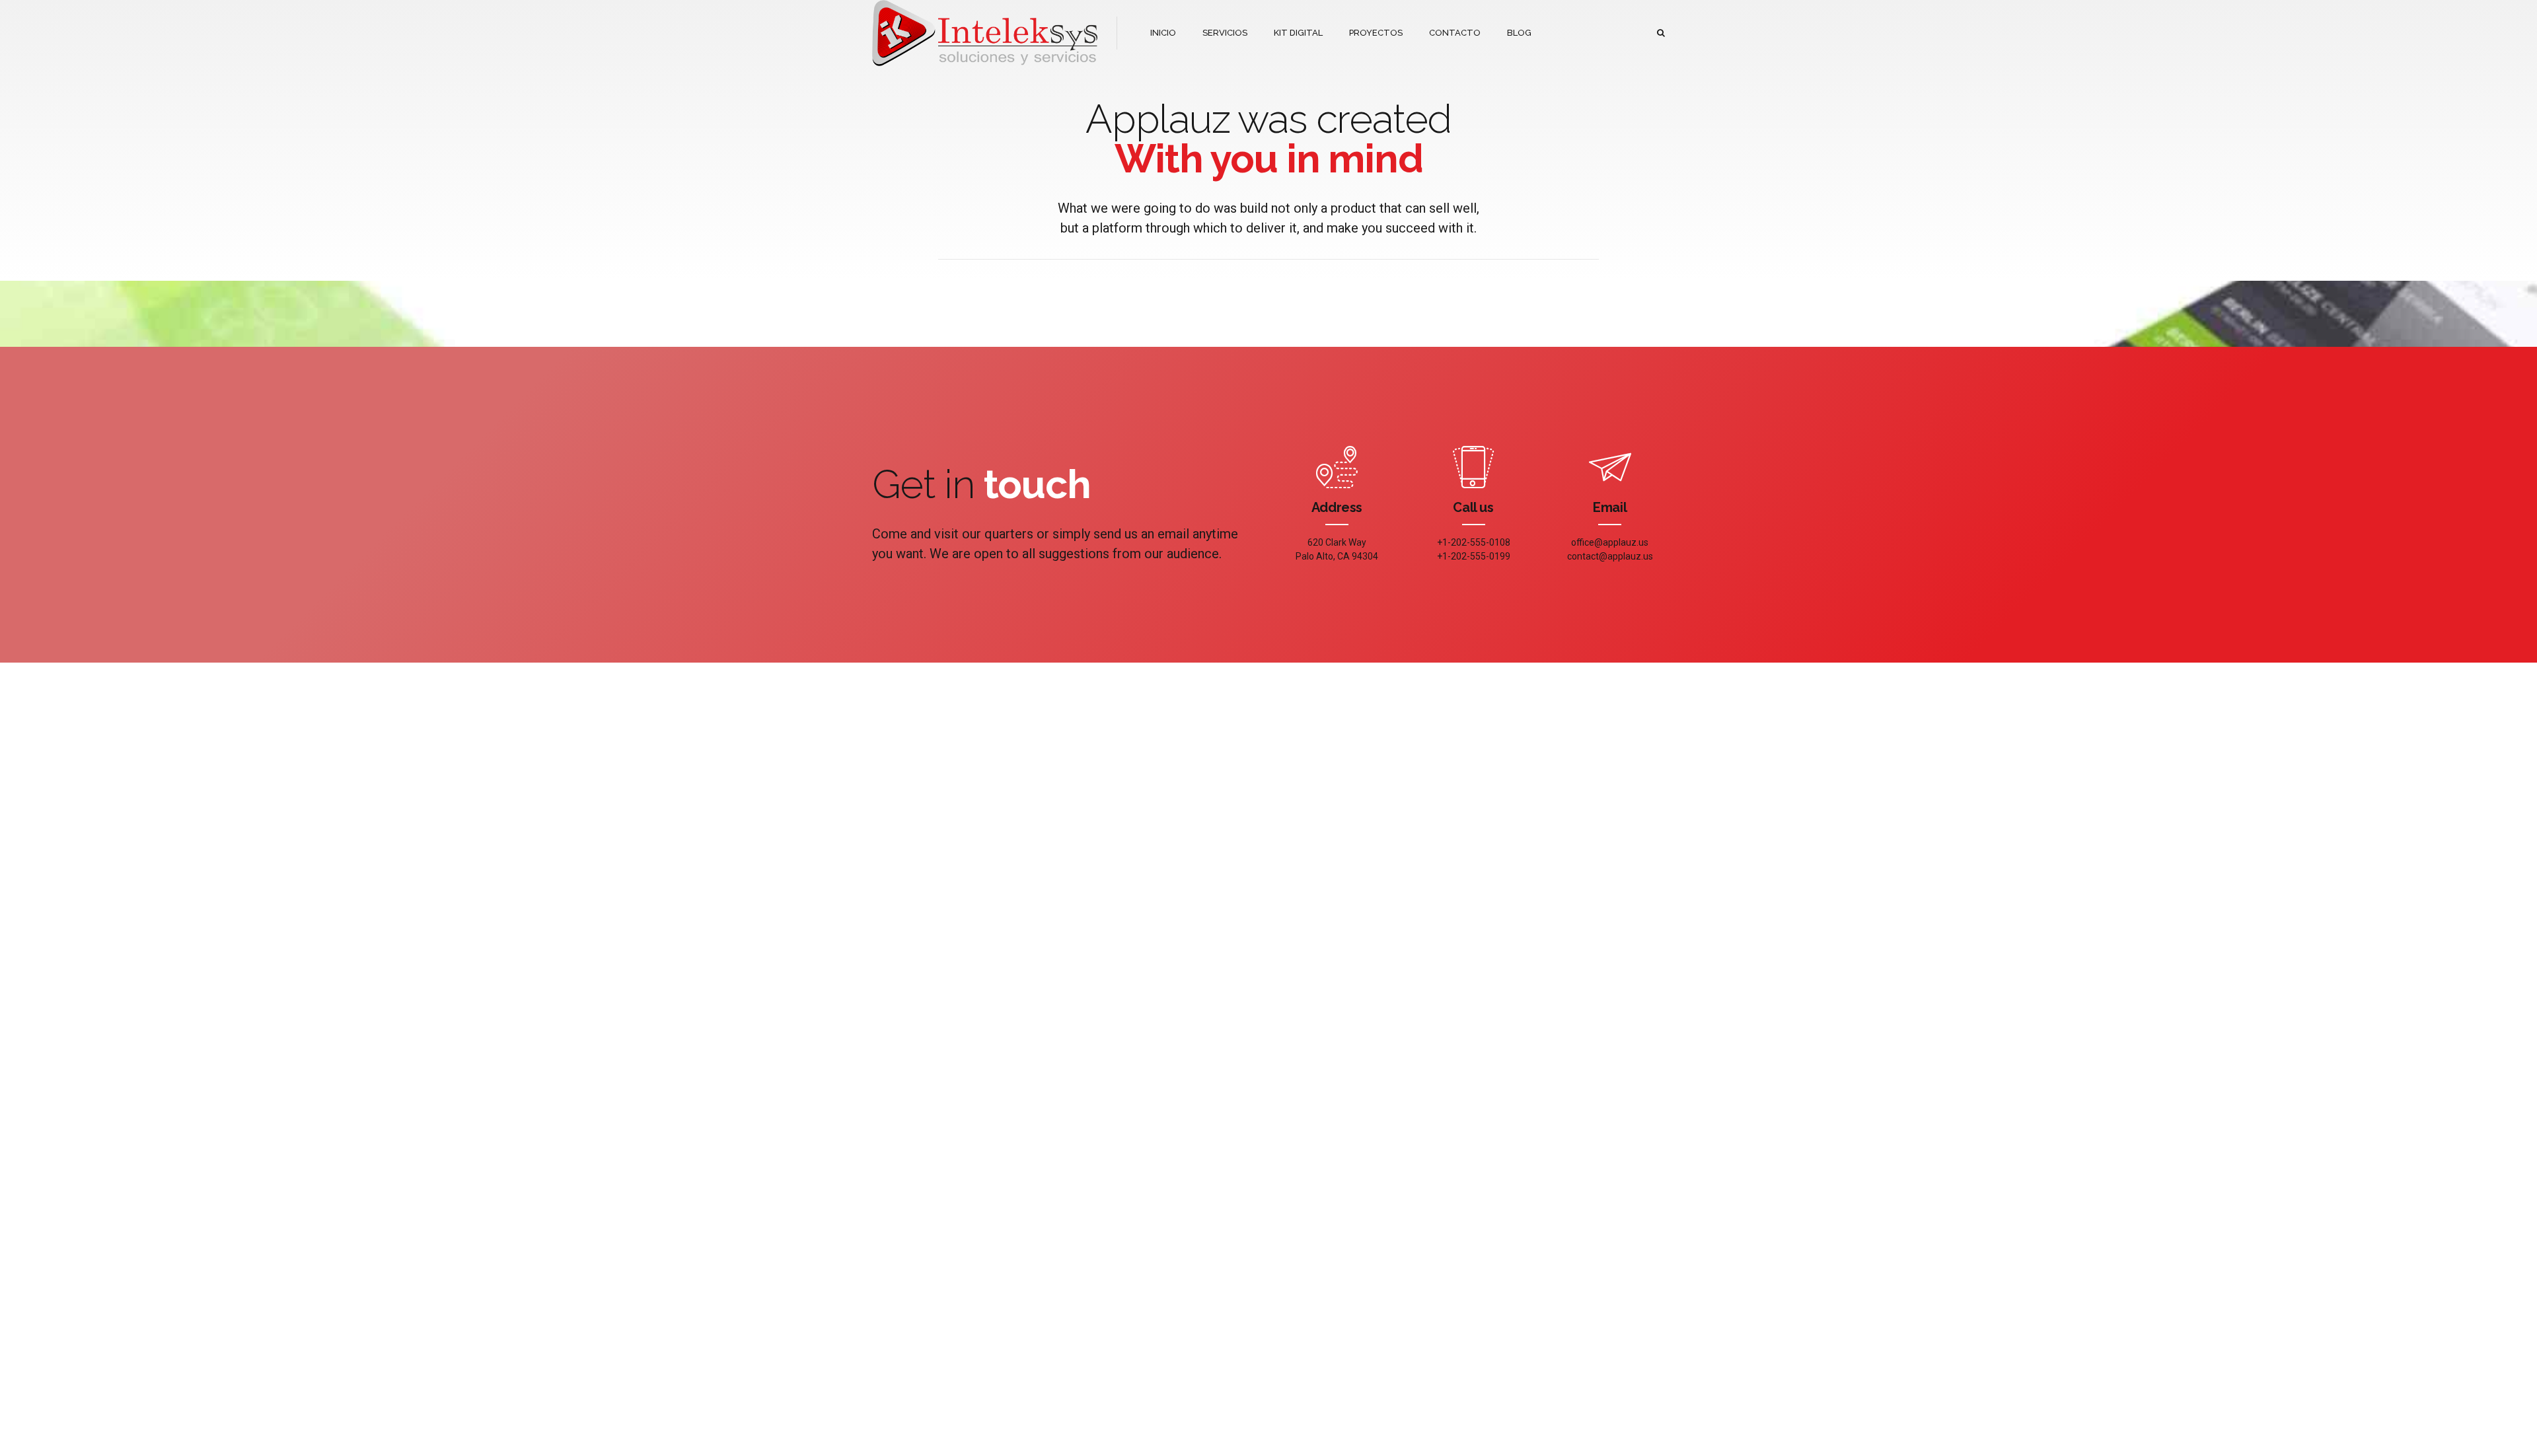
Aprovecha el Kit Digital (1189, 1308)
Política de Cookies (909, 1275)
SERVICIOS (1225, 33)
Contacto (890, 1294)
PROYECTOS (1376, 33)
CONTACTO (1455, 33)
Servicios (1026, 1256)
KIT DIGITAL (1298, 33)
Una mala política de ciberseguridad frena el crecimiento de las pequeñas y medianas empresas (1189, 1261)
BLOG (1519, 33)
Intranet (1023, 1275)
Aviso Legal (895, 1236)
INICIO (1163, 33)
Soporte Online (1037, 1236)
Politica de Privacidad (913, 1256)
